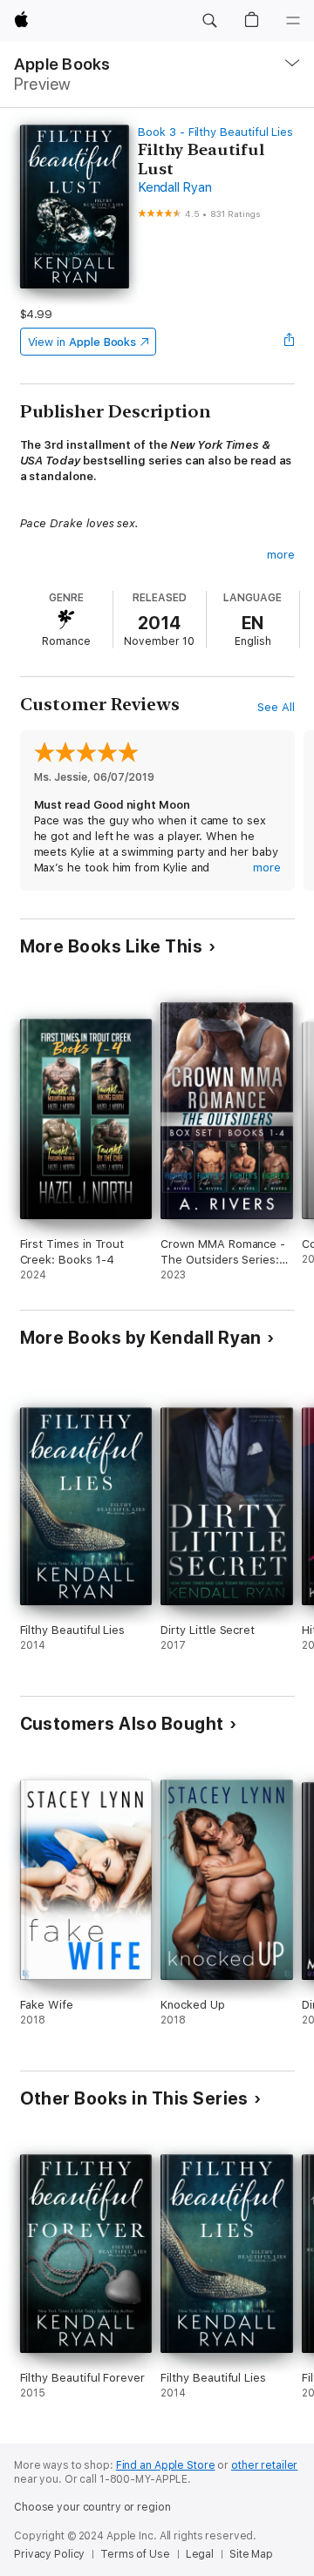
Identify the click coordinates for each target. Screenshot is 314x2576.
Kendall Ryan (174, 187)
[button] (209, 21)
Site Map (251, 2554)
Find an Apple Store (166, 2465)
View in (82, 342)
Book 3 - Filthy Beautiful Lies (215, 132)
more (281, 555)
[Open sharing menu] (289, 342)
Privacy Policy (49, 2554)
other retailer (264, 2465)
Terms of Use (135, 2554)
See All (276, 707)
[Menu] (293, 21)
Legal (200, 2554)
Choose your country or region (92, 2507)
